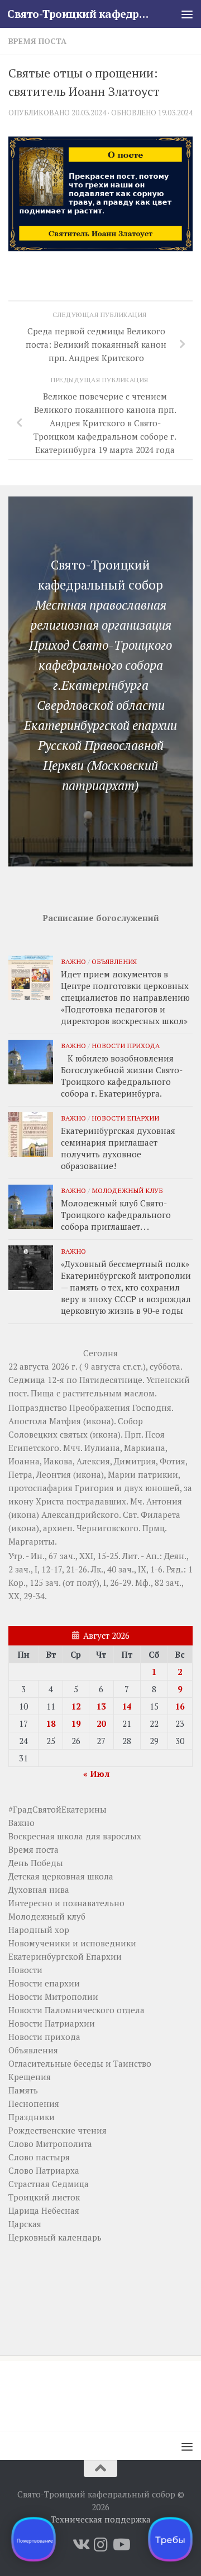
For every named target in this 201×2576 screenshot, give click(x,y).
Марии (122, 1474)
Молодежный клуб (127, 1190)
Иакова (58, 1461)
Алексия (93, 1461)
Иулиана (102, 1448)
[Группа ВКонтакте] (80, 2545)
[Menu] (187, 14)
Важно (73, 961)
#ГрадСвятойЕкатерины (58, 1809)
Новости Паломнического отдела (76, 2010)
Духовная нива (39, 1890)
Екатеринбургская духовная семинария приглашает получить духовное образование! (118, 1148)
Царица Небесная (44, 2210)
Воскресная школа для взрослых (75, 1836)
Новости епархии (125, 1118)
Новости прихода (126, 1045)
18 (51, 1723)
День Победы (36, 1863)
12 (76, 1706)
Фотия (173, 1461)
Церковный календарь (55, 2237)
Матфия (65, 1421)
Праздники (32, 2117)
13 (101, 1706)
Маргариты (32, 1541)
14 (127, 1706)
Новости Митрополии (53, 1996)
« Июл (96, 1774)
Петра (20, 1474)
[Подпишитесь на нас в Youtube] (121, 2545)
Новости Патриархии (52, 2023)
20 (101, 1723)
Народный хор (39, 1930)
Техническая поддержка (101, 2519)
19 (76, 1723)
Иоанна (24, 1461)
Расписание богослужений (101, 918)
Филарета (161, 1515)
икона (99, 1421)
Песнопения (34, 2103)
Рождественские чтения (58, 2130)
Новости (25, 1970)
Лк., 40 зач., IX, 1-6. (128, 1569)
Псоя (155, 1434)
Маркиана (145, 1448)
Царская (25, 2224)
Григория (94, 1488)
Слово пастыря (39, 2157)
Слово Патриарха (44, 2170)
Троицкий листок (44, 2197)
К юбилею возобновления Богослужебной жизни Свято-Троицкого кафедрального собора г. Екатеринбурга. (122, 1076)
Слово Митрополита (50, 2144)
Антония (164, 1501)
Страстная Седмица (49, 2184)
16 (180, 1706)
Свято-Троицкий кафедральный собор (80, 14)
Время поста (37, 41)
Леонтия (54, 1474)
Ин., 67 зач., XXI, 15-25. (75, 1556)
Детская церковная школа (61, 1876)
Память (23, 2090)
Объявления (114, 961)
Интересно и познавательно (66, 1903)
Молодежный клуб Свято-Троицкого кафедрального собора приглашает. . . (116, 1215)
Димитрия (135, 1461)
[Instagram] (100, 2545)
